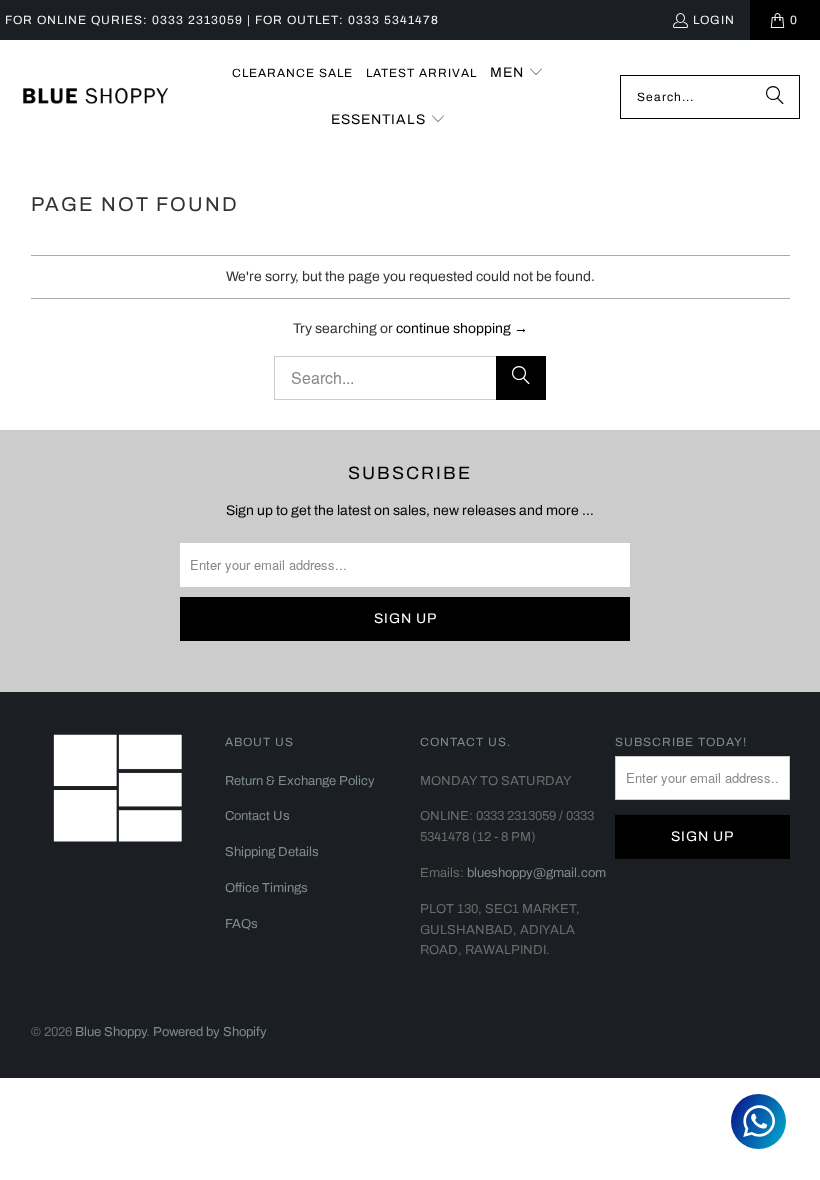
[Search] (775, 97)
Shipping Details (272, 852)
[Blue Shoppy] (95, 97)
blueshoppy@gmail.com (536, 873)
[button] (517, 73)
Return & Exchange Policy (300, 781)
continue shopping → (462, 328)
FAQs (241, 924)
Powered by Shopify (210, 1032)
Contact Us (257, 816)
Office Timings (266, 888)
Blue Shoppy (110, 1032)
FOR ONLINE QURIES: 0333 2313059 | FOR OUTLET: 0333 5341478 (222, 20)
